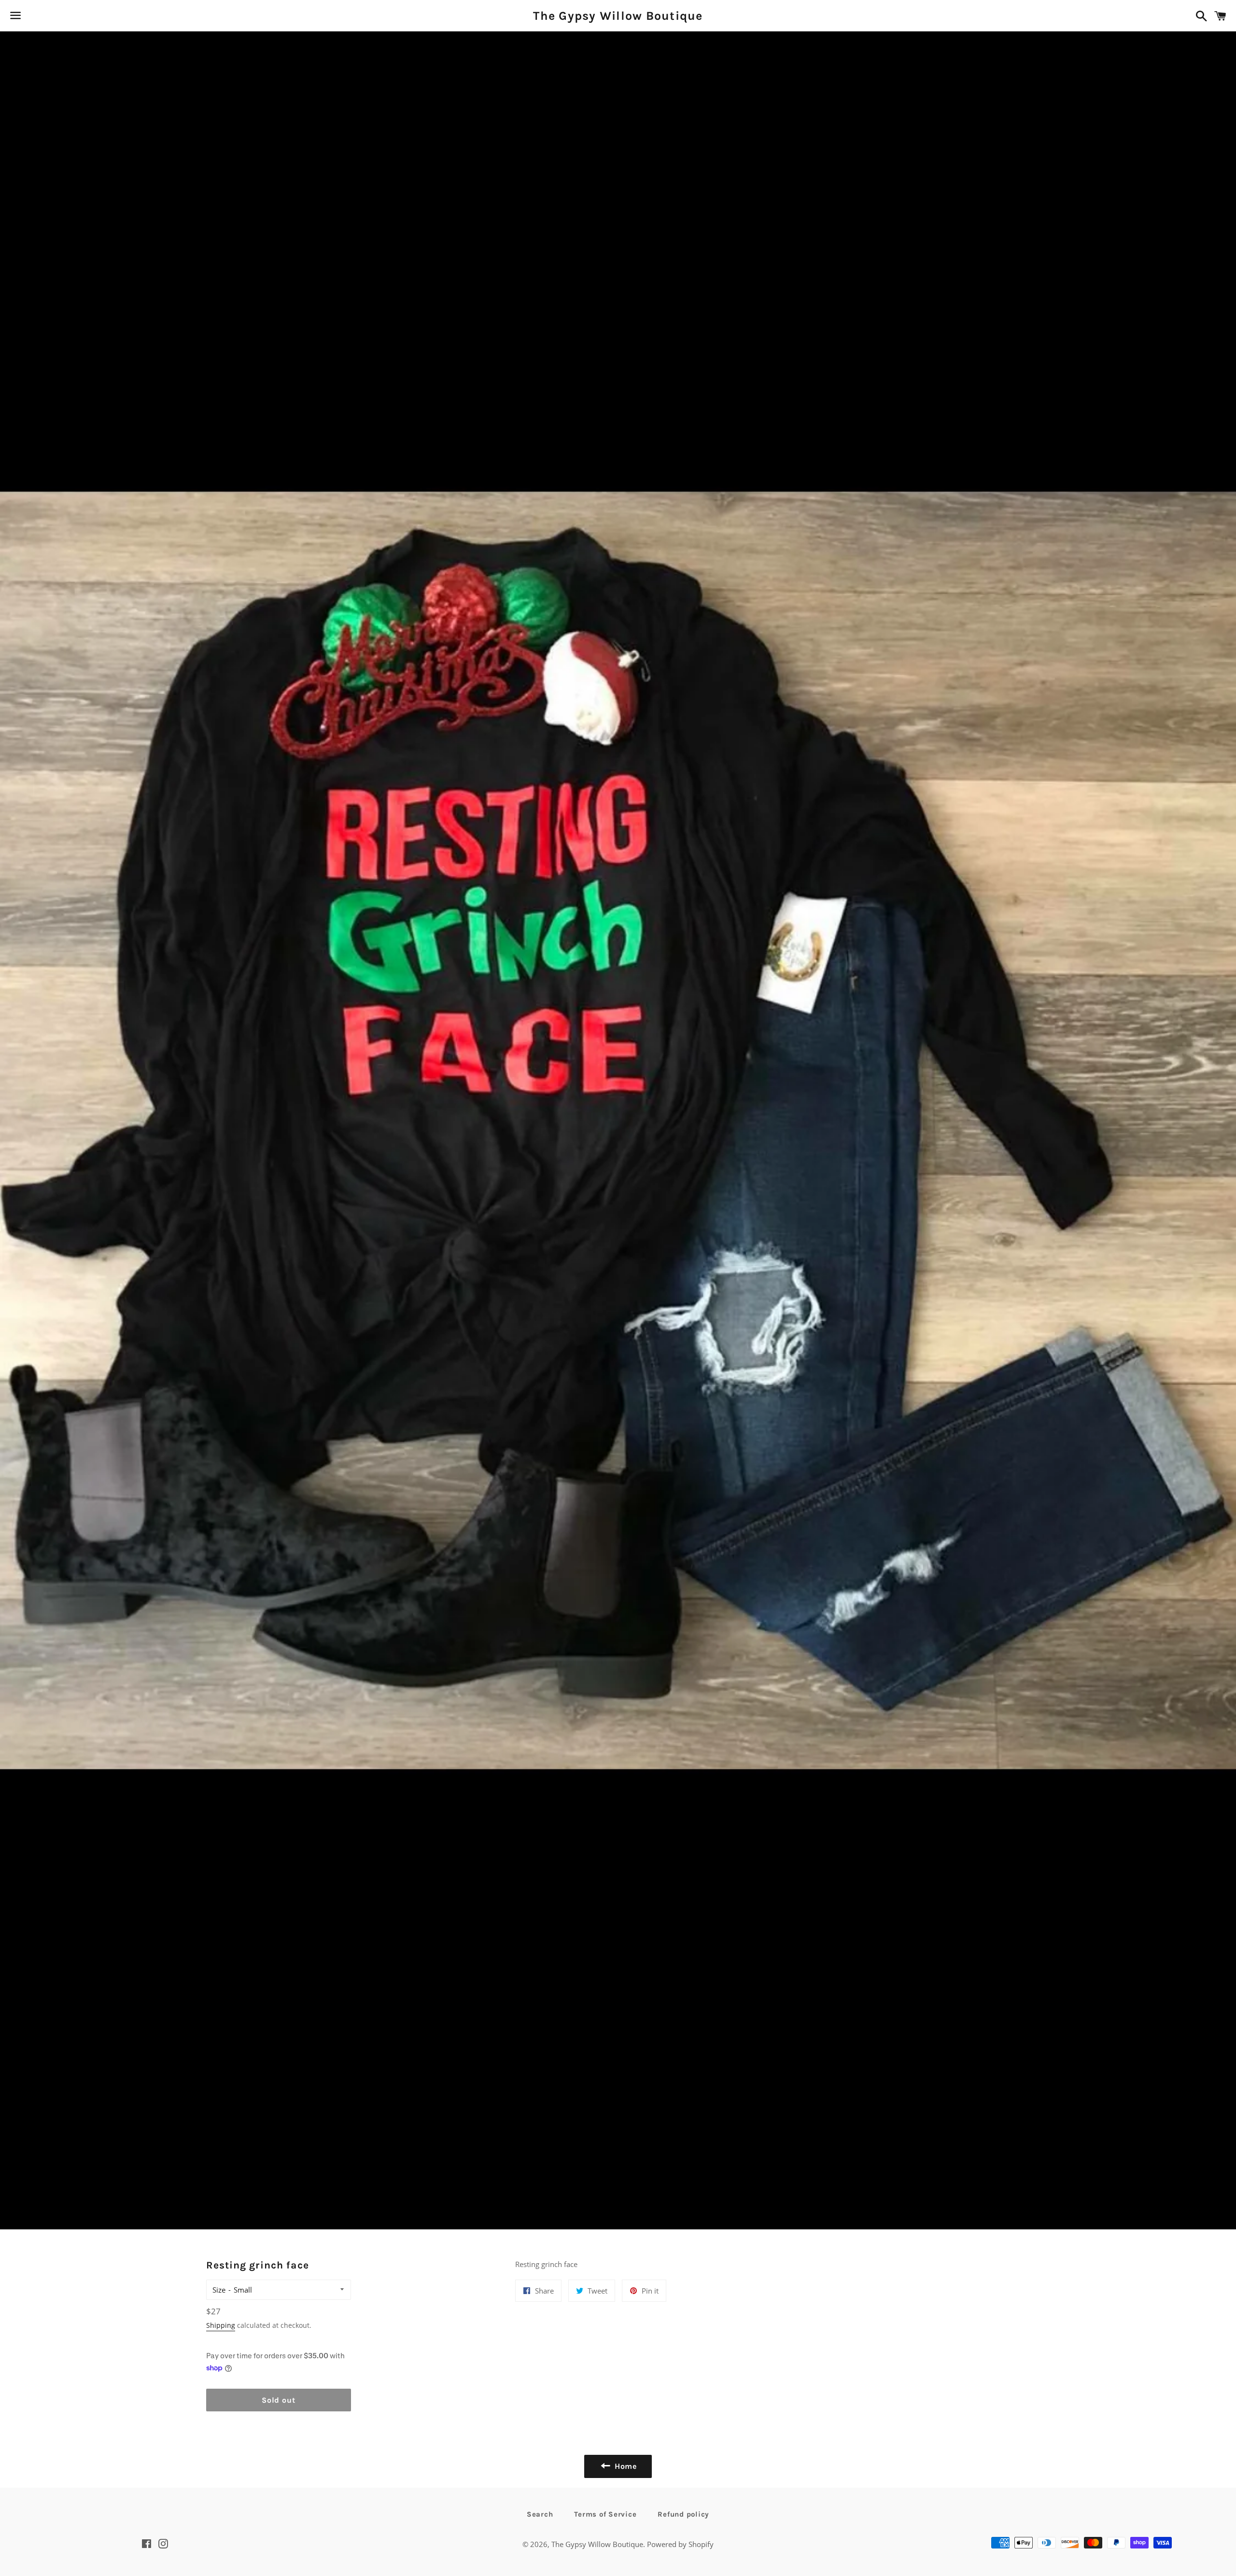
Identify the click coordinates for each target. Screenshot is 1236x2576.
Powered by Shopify (680, 2544)
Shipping (221, 2325)
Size (219, 2290)
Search (540, 2514)
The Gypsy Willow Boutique (618, 16)
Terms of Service (605, 2514)
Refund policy (683, 2514)
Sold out (278, 2400)
